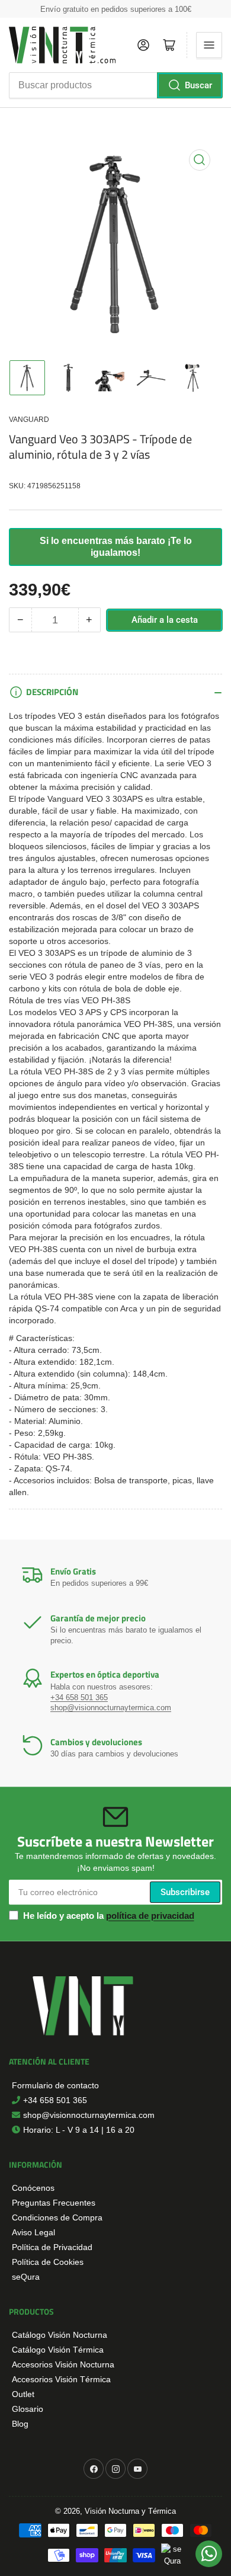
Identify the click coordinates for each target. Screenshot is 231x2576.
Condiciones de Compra (57, 2217)
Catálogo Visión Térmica (58, 2350)
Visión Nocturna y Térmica (130, 2511)
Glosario (28, 2409)
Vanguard (29, 420)
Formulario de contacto (55, 2085)
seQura (26, 2277)
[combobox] (115, 85)
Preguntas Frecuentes (54, 2203)
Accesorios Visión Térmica (61, 2379)
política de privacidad (150, 1916)
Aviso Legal (33, 2232)
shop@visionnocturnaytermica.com (111, 1708)
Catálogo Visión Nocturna (60, 2335)
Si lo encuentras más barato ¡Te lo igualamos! (116, 547)
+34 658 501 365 (79, 1697)
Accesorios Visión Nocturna (63, 2364)
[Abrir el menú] (209, 45)
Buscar (198, 85)
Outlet (23, 2394)
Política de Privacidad (52, 2247)
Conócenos (33, 2188)
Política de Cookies (48, 2262)
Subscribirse (185, 1892)
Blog (20, 2424)
